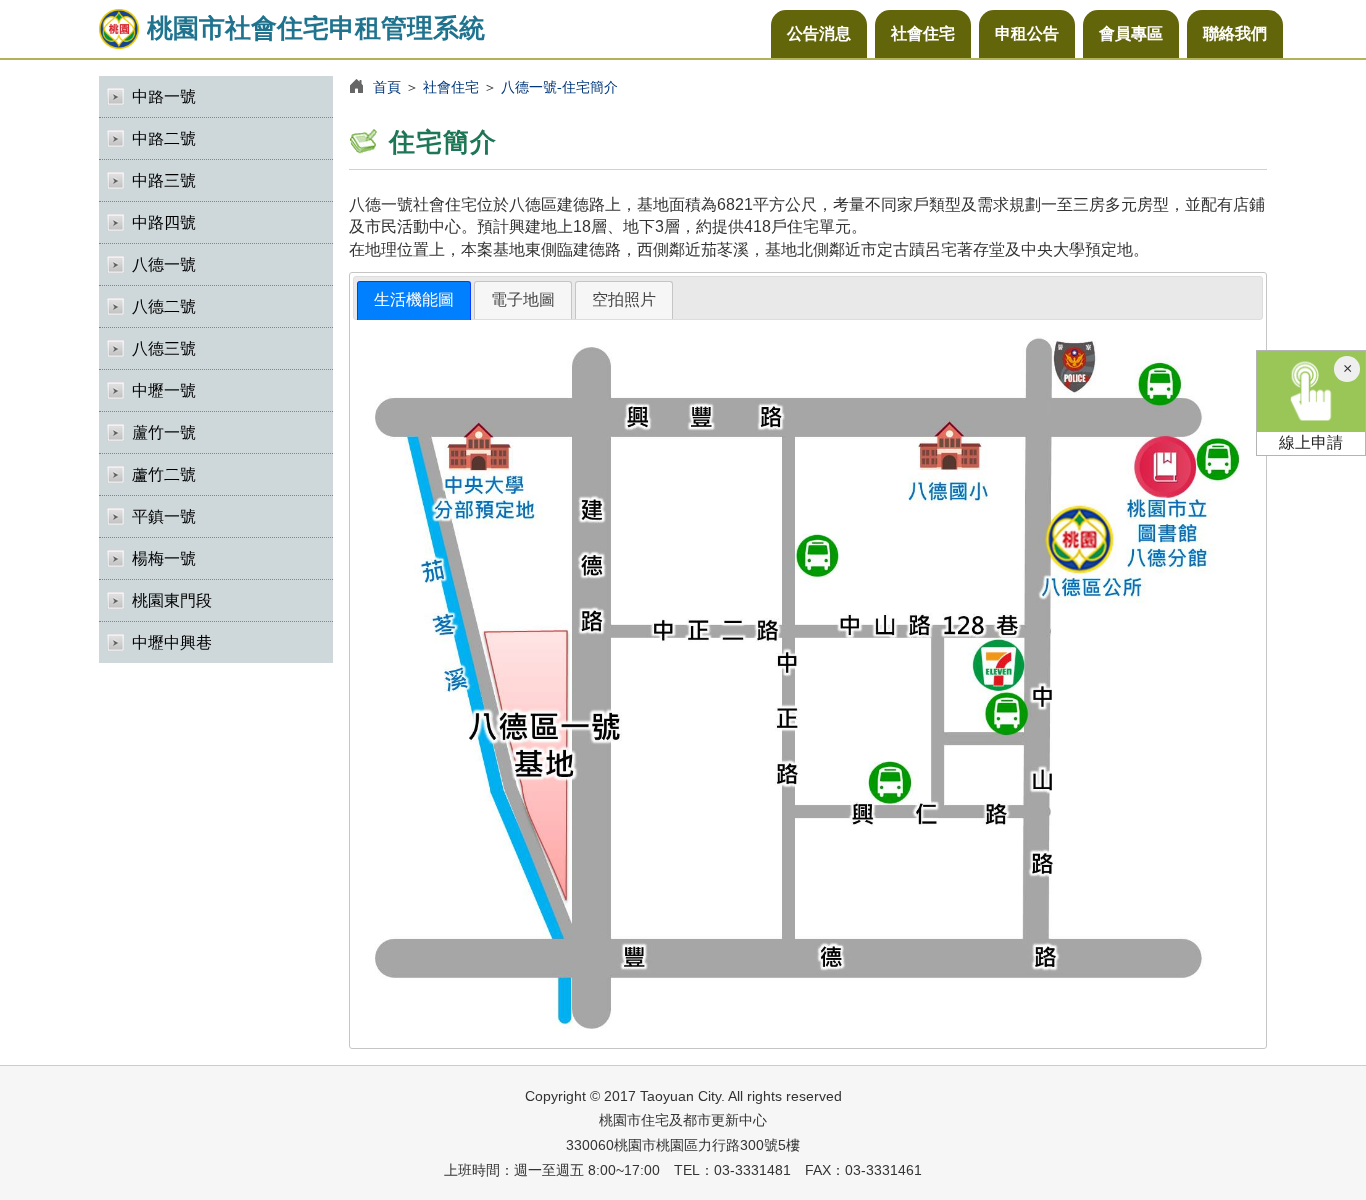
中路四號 (164, 222)
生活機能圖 (414, 299)
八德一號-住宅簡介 (559, 87)
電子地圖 (523, 299)
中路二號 (164, 138)
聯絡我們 (1235, 33)
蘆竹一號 (164, 432)
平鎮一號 (164, 516)
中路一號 (164, 96)
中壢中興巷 (172, 642)
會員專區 (1131, 33)
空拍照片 (624, 299)
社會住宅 (923, 33)
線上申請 (1311, 442)
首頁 (387, 87)
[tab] (414, 300)
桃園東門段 (172, 600)
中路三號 (164, 180)
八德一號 (164, 264)
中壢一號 (164, 390)
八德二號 (164, 306)
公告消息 (819, 33)
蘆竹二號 (164, 474)
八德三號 (164, 348)
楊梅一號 (164, 558)
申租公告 (1027, 33)
